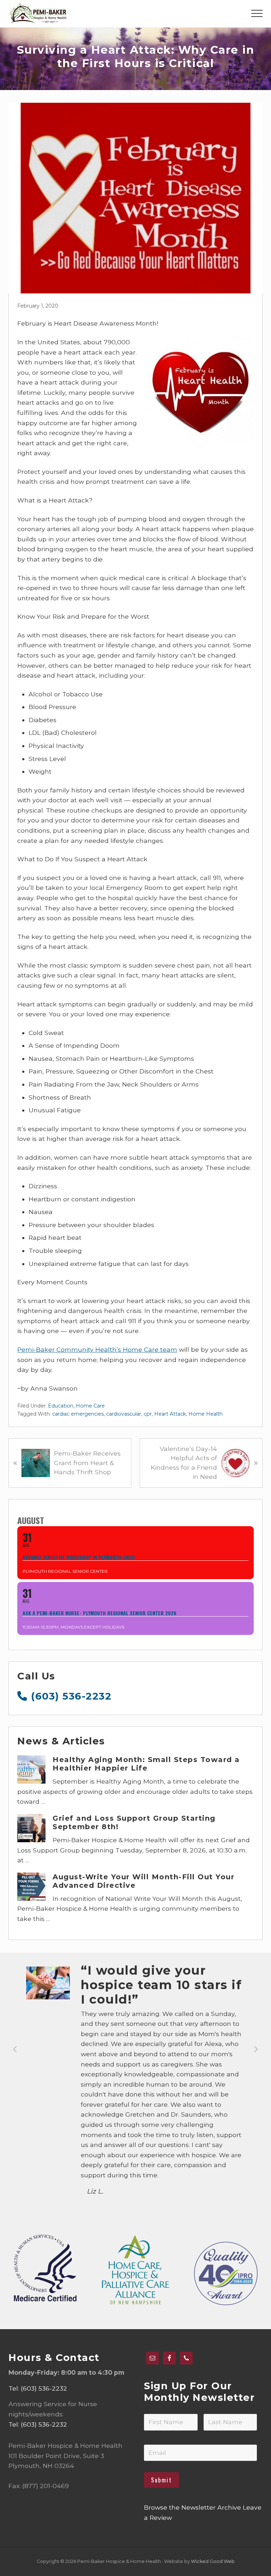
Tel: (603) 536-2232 (38, 2388)
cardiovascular (124, 1414)
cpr (148, 1414)
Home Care (90, 1406)
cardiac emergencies (78, 1414)
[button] (257, 13)
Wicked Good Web (213, 2561)
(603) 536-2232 (70, 1696)
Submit (161, 2480)
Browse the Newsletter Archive (192, 2507)
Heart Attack (170, 1414)
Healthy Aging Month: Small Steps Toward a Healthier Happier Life (146, 1764)
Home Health (206, 1414)
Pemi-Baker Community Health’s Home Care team (97, 1349)
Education (61, 1406)
